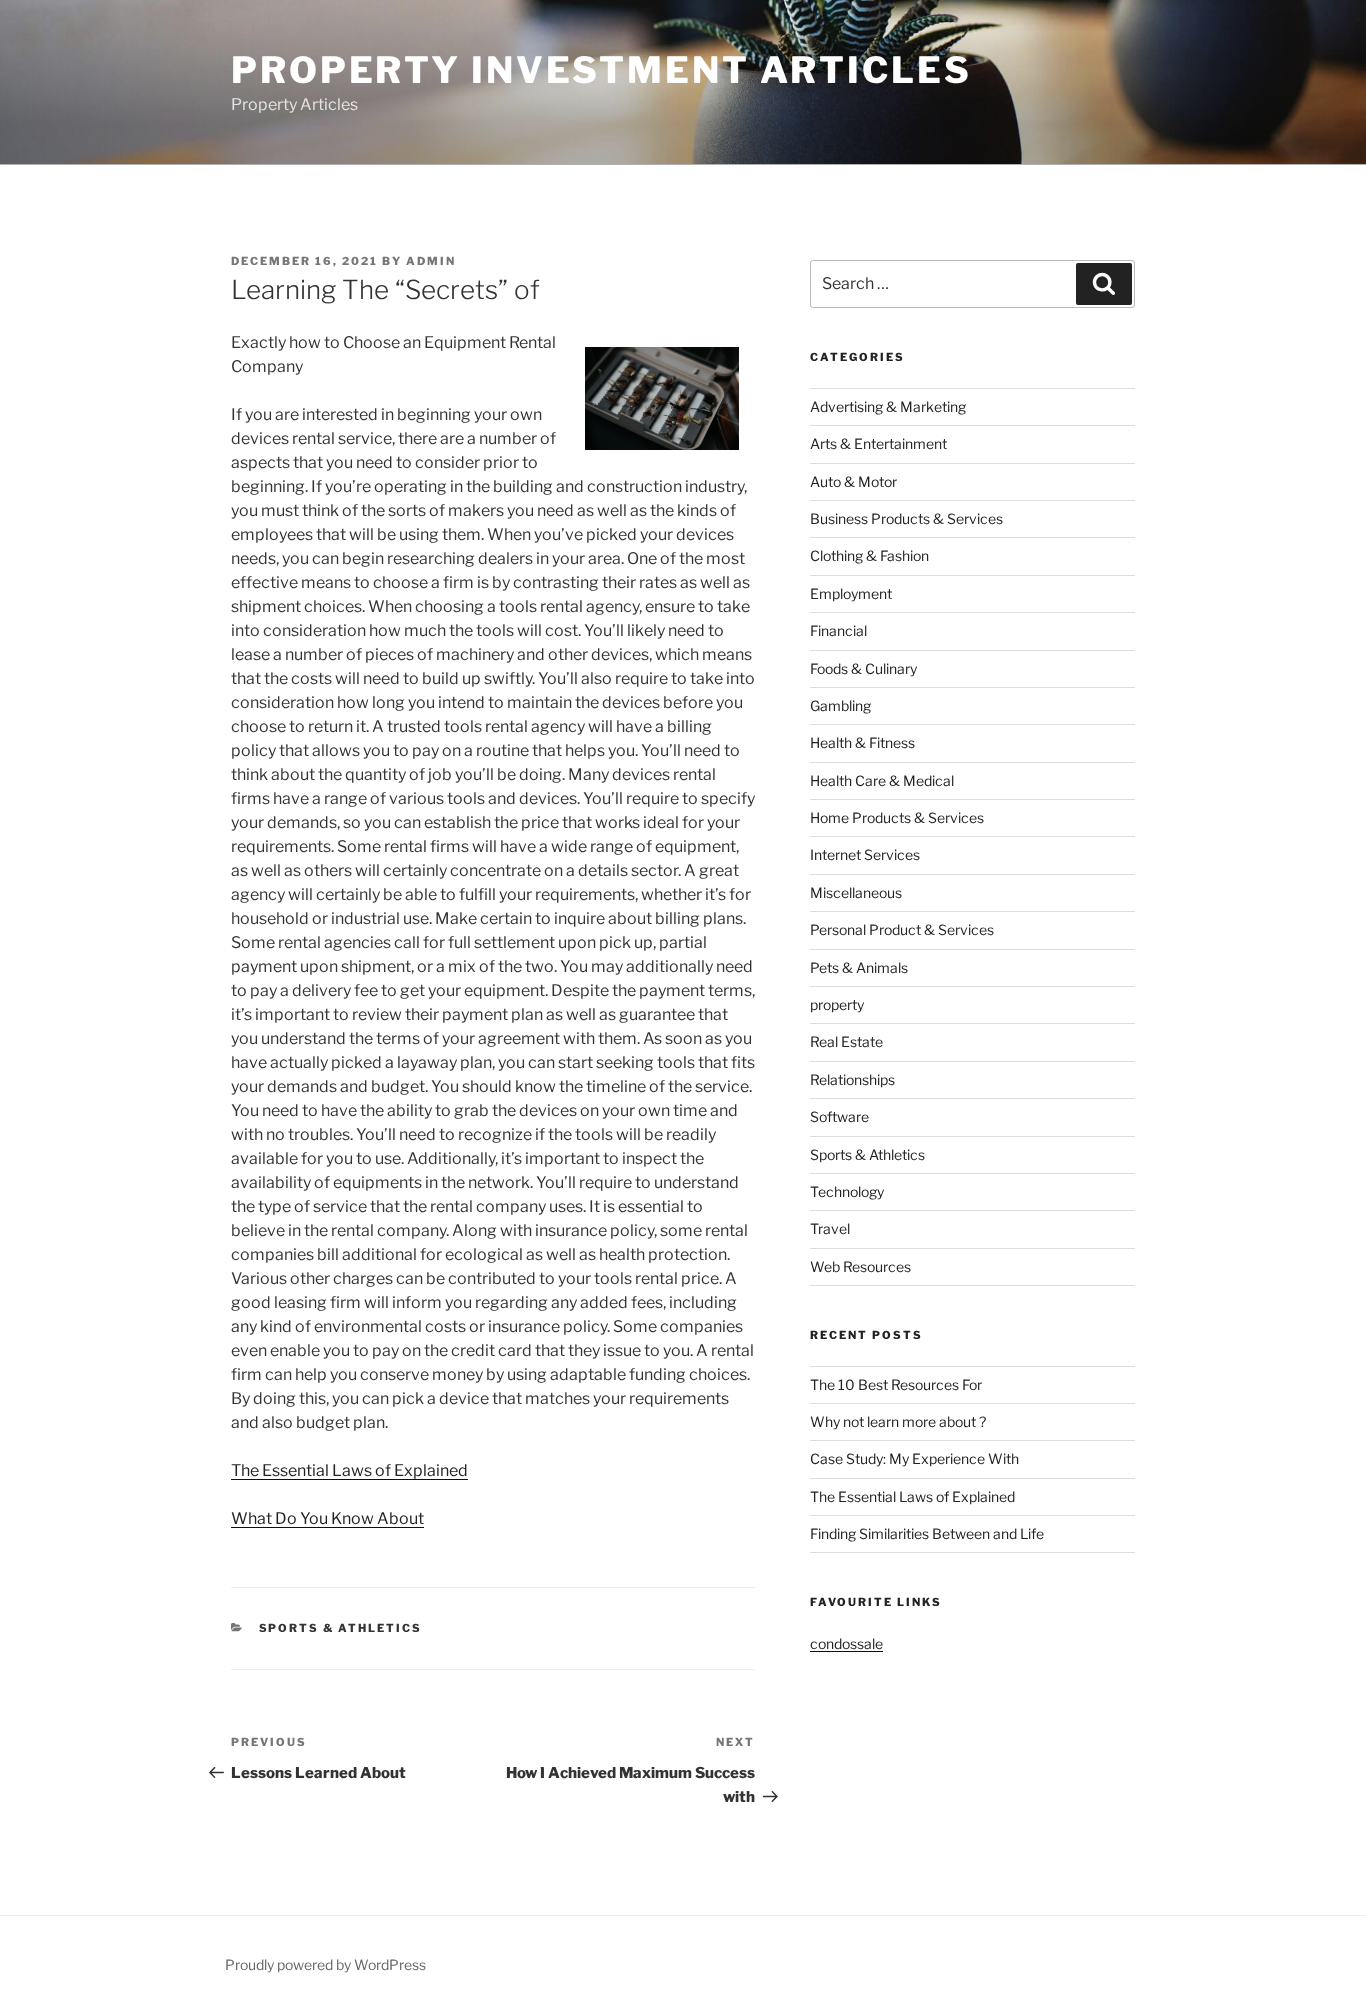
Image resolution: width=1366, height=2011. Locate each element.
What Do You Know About (327, 1518)
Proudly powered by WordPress (325, 1964)
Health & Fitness (862, 742)
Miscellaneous (856, 892)
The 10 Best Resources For (896, 1384)
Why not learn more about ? (898, 1421)
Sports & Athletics (341, 1628)
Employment (851, 593)
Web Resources (860, 1266)
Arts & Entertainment (878, 443)
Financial (838, 630)
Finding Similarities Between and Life (927, 1533)
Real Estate (846, 1041)
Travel (830, 1228)
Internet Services (865, 854)
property (837, 1004)
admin (431, 261)
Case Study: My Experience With (914, 1458)
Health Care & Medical (882, 780)
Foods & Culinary (863, 668)
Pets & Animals (859, 967)
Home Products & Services (897, 817)
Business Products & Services (906, 518)
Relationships (852, 1079)
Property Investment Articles (601, 70)
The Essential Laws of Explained (349, 1470)
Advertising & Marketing (888, 406)
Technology (847, 1191)
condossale (846, 1643)
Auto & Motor (853, 481)
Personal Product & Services (902, 929)
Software (839, 1116)
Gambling (840, 705)
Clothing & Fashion (869, 555)
